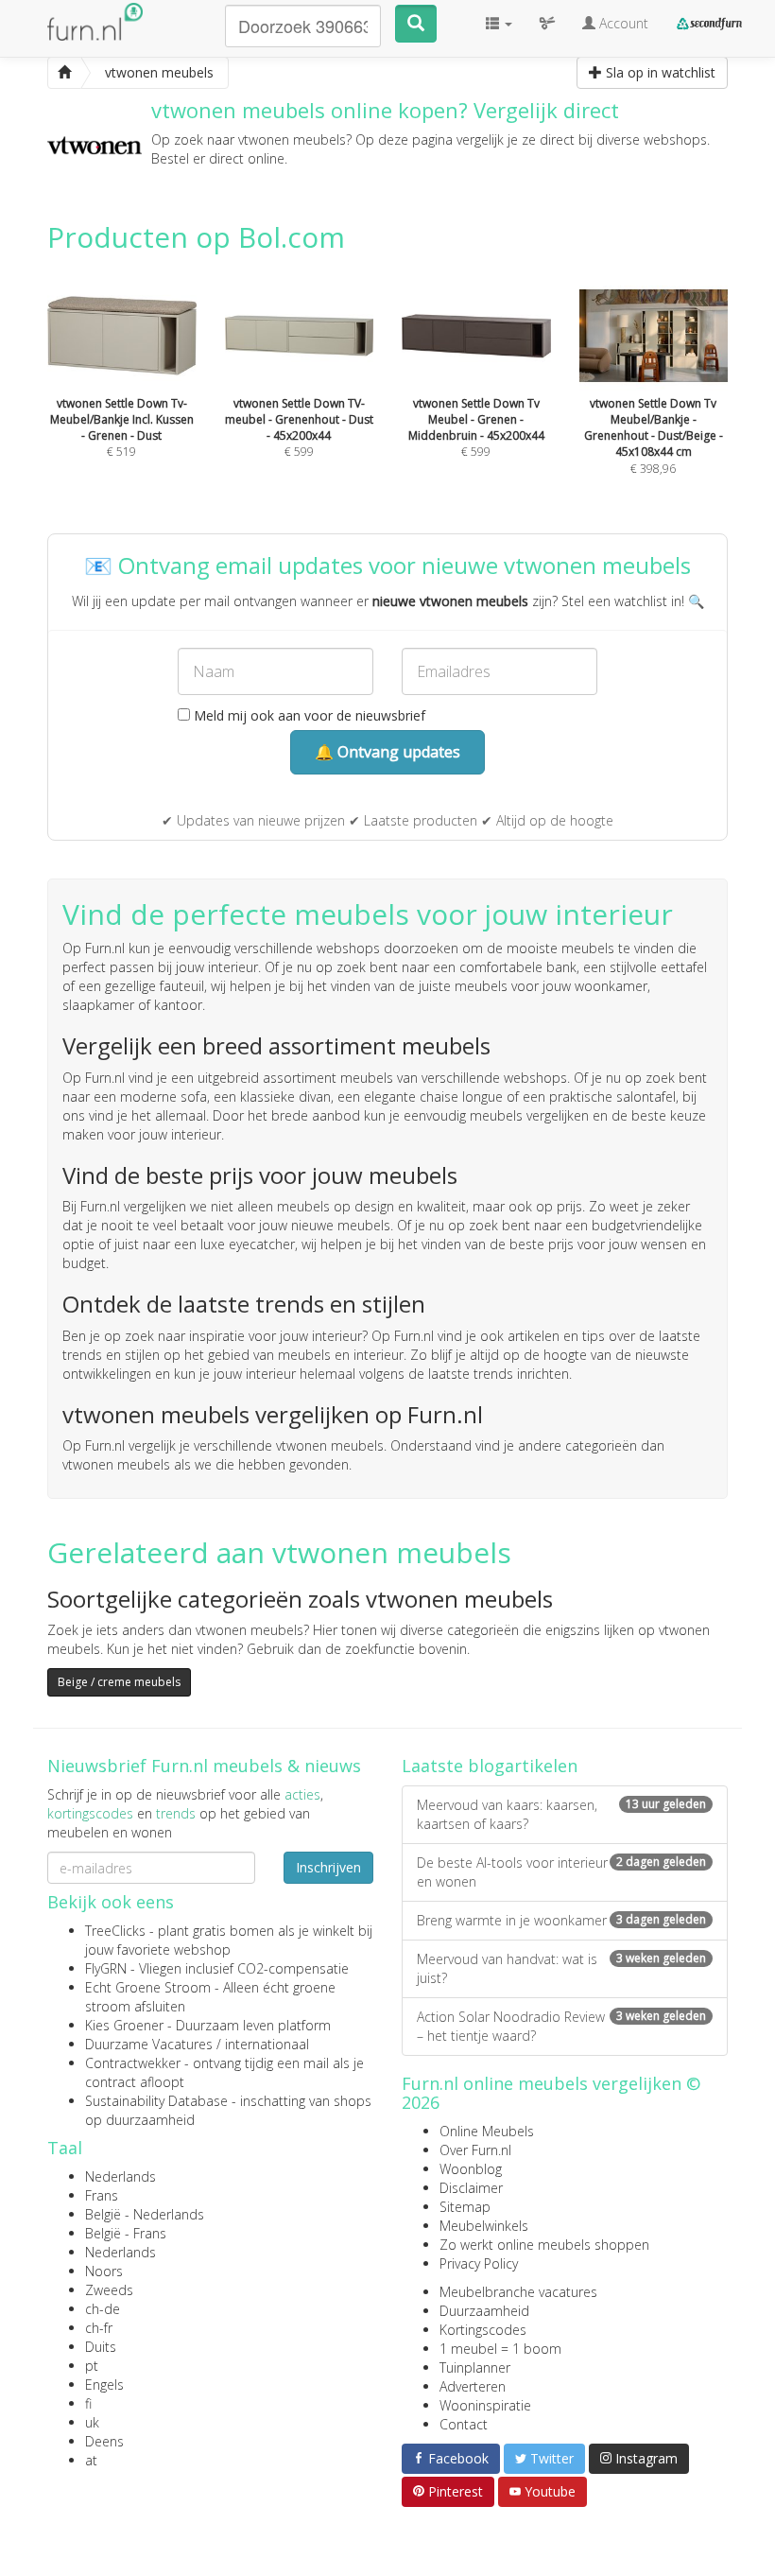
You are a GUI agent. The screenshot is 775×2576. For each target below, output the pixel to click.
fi (88, 2403)
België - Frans (126, 2233)
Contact (464, 2424)
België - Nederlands (145, 2214)
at (91, 2460)
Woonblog (471, 2169)
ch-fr (99, 2328)
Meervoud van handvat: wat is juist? (561, 1968)
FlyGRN (106, 1968)
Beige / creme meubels (119, 1682)
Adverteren (473, 2386)
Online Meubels (487, 2131)
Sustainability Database (156, 2101)
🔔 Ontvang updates (387, 752)
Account (622, 23)
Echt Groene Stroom (148, 1987)
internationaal (267, 2044)
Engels (104, 2385)
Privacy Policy (479, 2263)
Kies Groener (124, 2025)
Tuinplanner (475, 2367)
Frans (102, 2195)
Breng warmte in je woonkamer (561, 1920)
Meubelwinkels (484, 2226)
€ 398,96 (654, 435)
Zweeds (109, 2290)
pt (92, 2366)
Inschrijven (328, 1867)
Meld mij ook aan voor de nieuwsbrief (308, 715)
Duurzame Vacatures (149, 2044)
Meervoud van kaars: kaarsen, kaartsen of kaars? (561, 1814)
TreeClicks (115, 1931)
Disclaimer (471, 2188)
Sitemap (465, 2207)
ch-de (103, 2309)
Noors (104, 2271)
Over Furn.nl (475, 2150)
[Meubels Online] (64, 73)
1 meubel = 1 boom (500, 2349)
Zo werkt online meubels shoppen (544, 2245)
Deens (104, 2441)
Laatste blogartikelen (490, 1766)
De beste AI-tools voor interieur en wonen (561, 1872)
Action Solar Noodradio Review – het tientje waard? (561, 2026)
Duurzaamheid (484, 2311)
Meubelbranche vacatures (518, 2292)
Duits (101, 2347)
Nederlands (121, 2176)
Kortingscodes (483, 2330)
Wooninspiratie (485, 2405)
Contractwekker (133, 2063)
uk (92, 2422)
